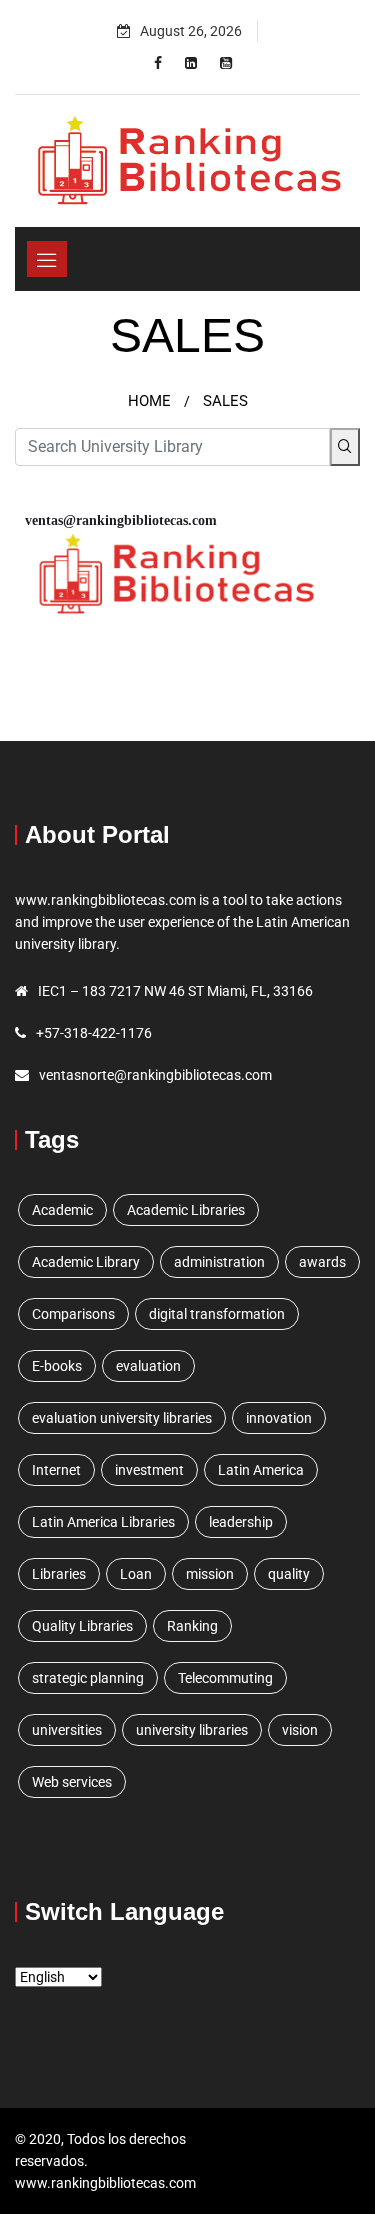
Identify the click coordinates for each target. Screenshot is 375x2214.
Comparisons (73, 1314)
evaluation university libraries (122, 1418)
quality (289, 1574)
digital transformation (217, 1314)
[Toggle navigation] (47, 259)
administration (219, 1262)
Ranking (192, 1626)
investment (149, 1470)
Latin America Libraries (103, 1522)
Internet (56, 1470)
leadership (241, 1522)
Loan (136, 1574)
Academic (62, 1210)
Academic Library (86, 1262)
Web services (72, 1782)
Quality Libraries (82, 1626)
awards (322, 1262)
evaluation (148, 1366)
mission (210, 1574)
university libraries (192, 1730)
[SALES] (158, 63)
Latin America (261, 1470)
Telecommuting (225, 1678)
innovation (279, 1418)
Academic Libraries (186, 1210)
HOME (149, 401)
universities (67, 1730)
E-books (57, 1366)
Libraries (59, 1574)
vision (300, 1730)
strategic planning (88, 1678)
